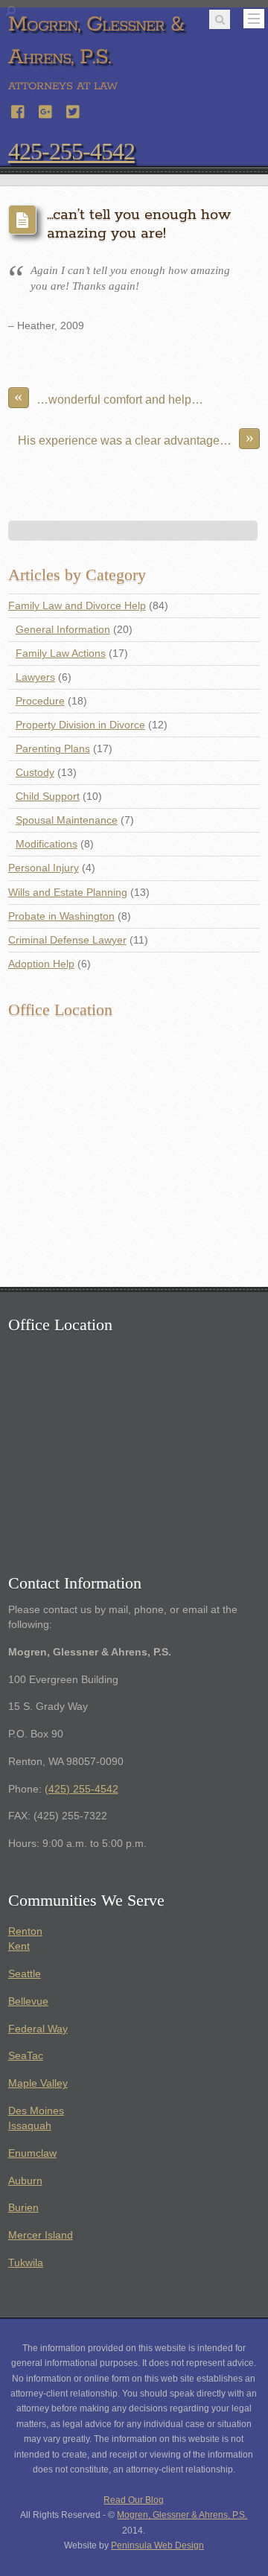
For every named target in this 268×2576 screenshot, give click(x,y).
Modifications (47, 844)
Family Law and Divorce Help (77, 606)
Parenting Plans (53, 749)
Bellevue (28, 2001)
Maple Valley (38, 2083)
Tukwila (26, 2263)
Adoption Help (41, 964)
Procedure (40, 701)
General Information (63, 630)
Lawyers (35, 677)
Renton (25, 1931)
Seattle (25, 1974)
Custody (35, 773)
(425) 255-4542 (82, 1789)
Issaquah (30, 2126)
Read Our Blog (134, 2500)
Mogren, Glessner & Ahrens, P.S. (182, 2515)
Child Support (48, 796)
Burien (23, 2208)
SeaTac (26, 2056)
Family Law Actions (61, 653)
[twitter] (74, 110)
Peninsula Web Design (157, 2545)
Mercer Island (41, 2235)
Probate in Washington (61, 916)
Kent (19, 1946)
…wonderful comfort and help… (109, 397)
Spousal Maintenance (67, 820)
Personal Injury (44, 868)
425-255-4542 (71, 151)
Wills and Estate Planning (68, 893)
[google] (46, 110)
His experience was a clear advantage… (136, 438)
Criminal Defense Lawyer (67, 940)
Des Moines (36, 2111)
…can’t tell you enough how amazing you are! (139, 224)
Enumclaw (32, 2153)
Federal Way (38, 2029)
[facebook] (19, 110)
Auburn (25, 2181)
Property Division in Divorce (80, 725)
